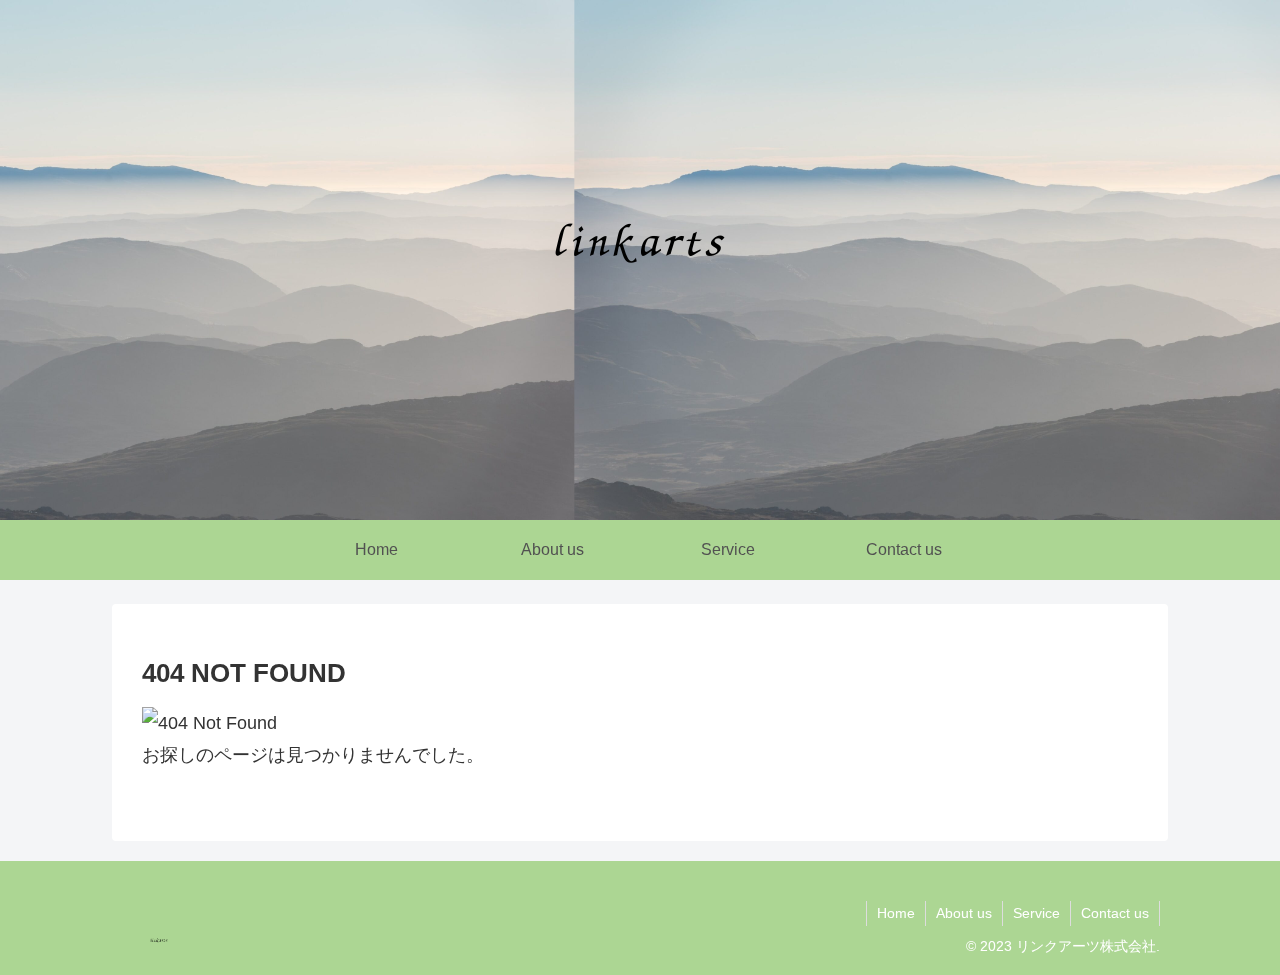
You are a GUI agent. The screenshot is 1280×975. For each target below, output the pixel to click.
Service (1036, 913)
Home (896, 913)
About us (964, 913)
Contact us (1115, 913)
